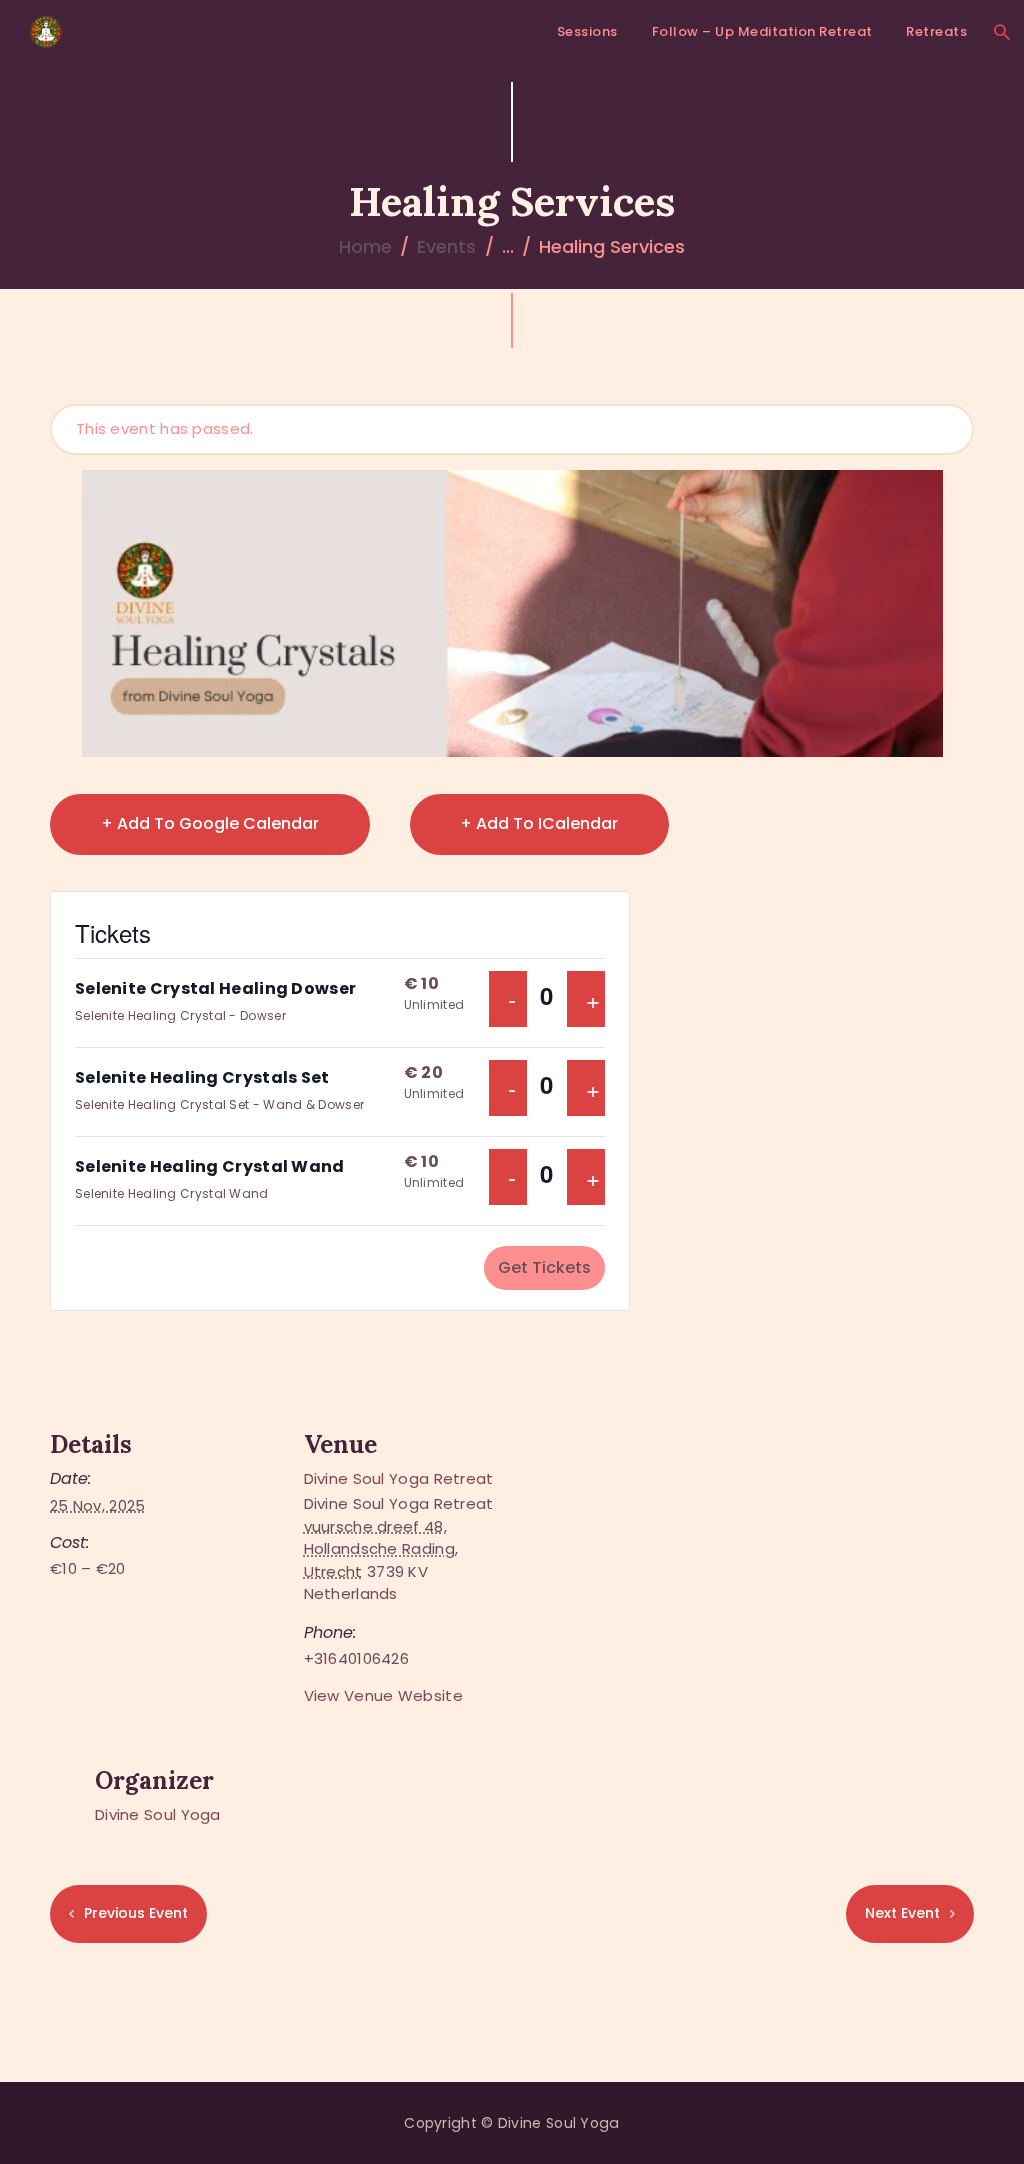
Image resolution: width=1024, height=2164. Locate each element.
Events (446, 246)
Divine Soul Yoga (158, 1814)
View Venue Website (383, 1695)
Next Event (902, 1913)
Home (365, 246)
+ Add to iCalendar (539, 823)
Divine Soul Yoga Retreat (399, 1478)
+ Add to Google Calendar (210, 823)
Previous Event (136, 1913)
